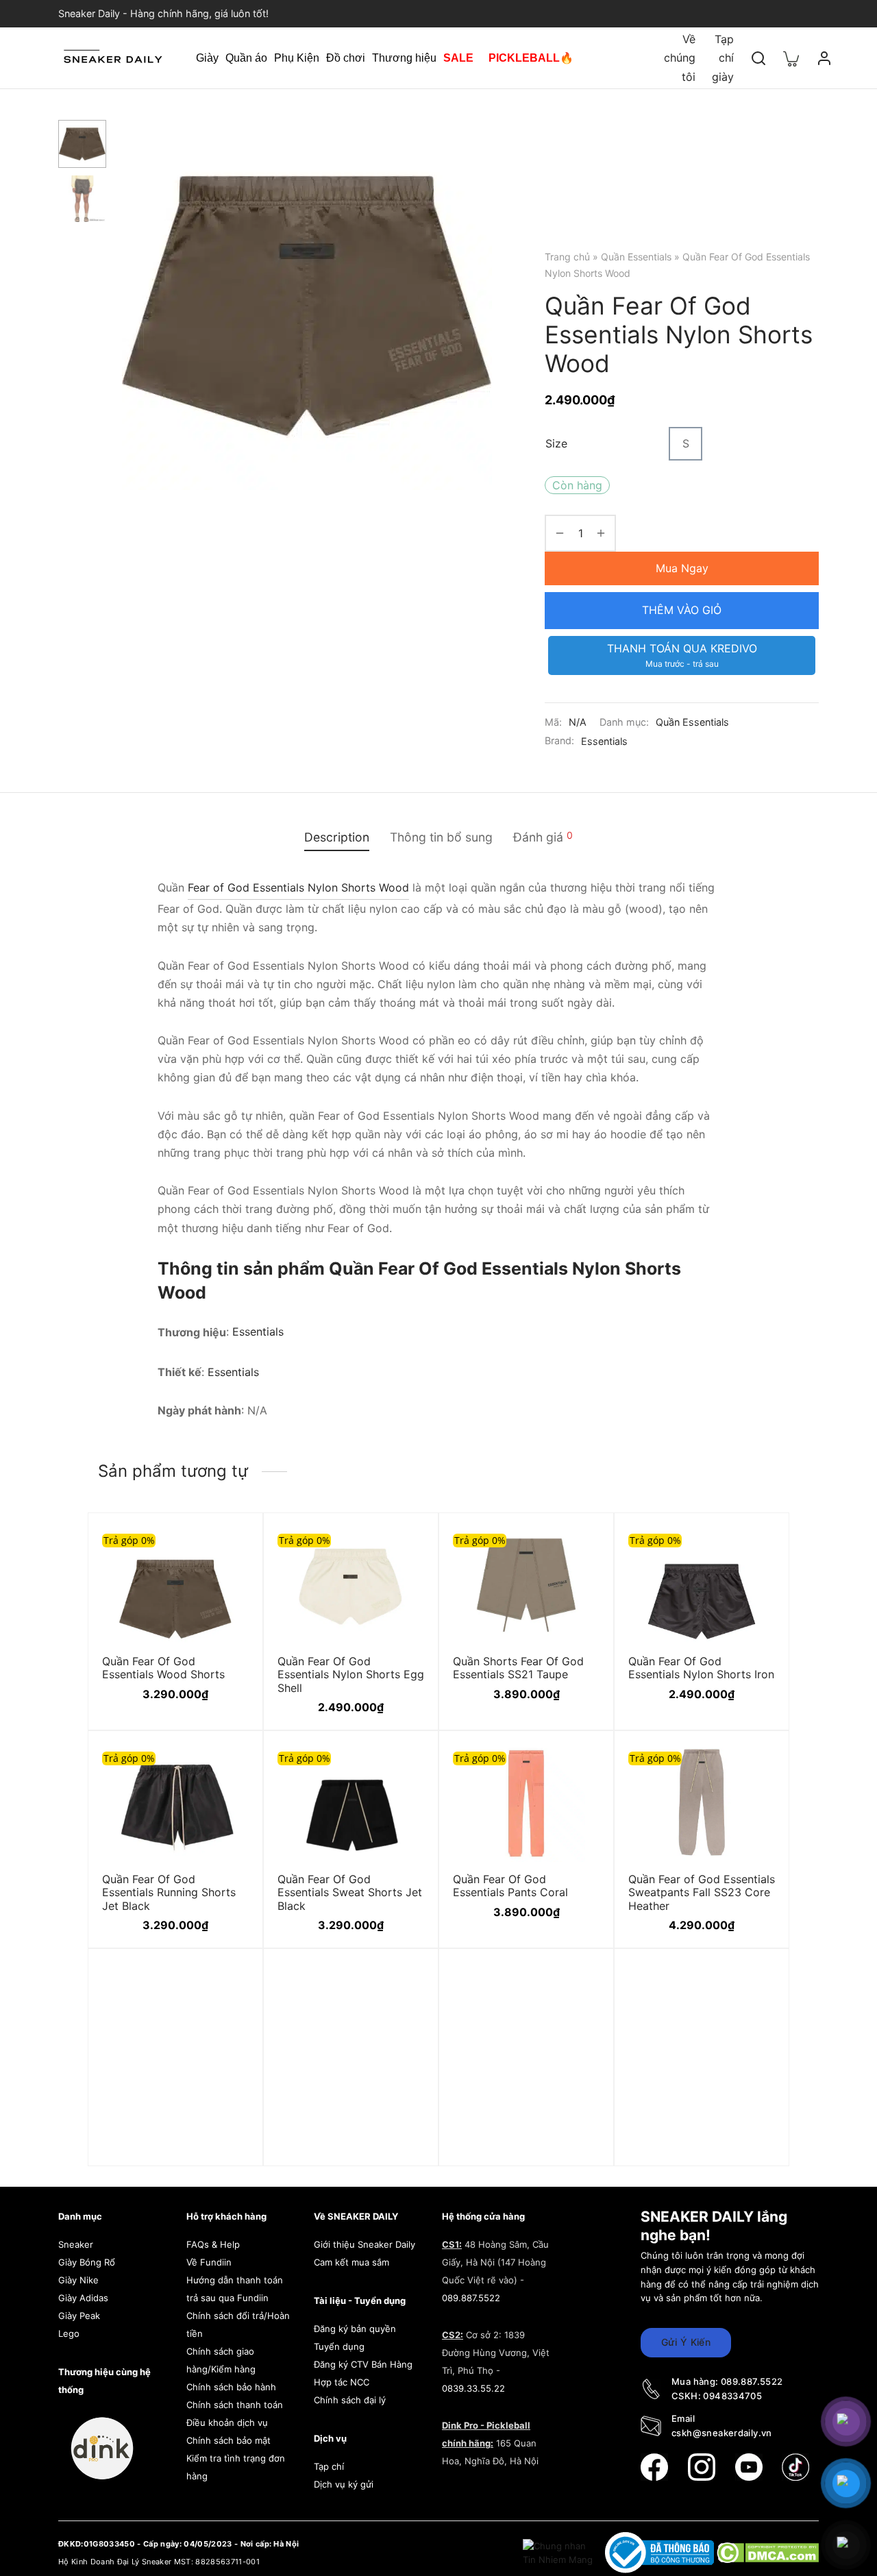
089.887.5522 (471, 2298)
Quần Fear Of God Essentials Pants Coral (510, 1886)
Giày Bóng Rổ (87, 2262)
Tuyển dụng (339, 2346)
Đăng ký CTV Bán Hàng (363, 2364)
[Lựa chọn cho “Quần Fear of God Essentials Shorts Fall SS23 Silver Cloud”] (755, 2015)
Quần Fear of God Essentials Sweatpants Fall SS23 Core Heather (702, 1892)
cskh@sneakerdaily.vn (722, 2433)
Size (556, 443)
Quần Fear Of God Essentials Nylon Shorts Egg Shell (351, 1675)
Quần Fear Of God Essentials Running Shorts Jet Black (169, 1892)
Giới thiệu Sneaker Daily (365, 2244)
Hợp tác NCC (342, 2382)
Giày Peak (79, 2316)
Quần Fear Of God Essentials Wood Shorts (163, 1668)
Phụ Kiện (297, 58)
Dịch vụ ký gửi (344, 2484)
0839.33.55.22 (473, 2388)
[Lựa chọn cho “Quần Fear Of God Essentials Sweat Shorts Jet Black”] (404, 1763)
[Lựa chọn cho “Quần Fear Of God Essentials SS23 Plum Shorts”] (580, 2015)
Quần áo (246, 58)
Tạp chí (329, 2466)
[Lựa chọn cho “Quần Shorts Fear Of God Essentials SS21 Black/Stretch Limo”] (404, 2015)
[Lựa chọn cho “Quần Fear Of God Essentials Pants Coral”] (580, 1763)
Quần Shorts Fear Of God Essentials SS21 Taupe (518, 1668)
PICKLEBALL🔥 (531, 58)
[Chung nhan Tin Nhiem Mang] (559, 2552)
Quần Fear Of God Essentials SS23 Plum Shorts (508, 2144)
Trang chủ (567, 257)
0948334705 (732, 2396)
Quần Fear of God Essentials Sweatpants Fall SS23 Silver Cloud (175, 2144)
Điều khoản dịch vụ (227, 2422)
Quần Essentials (636, 257)
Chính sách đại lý (350, 2400)
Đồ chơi (346, 58)
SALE (458, 58)
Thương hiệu (404, 58)
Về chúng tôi (680, 58)
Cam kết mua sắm (351, 2262)
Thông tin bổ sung (441, 837)
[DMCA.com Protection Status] (768, 2552)
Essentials (604, 741)
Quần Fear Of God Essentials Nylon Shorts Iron (701, 1668)
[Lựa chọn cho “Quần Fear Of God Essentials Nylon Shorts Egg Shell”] (404, 1545)
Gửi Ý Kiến (686, 2342)
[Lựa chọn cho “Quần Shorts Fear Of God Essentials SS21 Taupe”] (580, 1545)
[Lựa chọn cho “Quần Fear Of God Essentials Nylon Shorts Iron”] (755, 1545)
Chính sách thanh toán (235, 2405)
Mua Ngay (682, 568)
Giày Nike (78, 2280)
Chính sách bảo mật (228, 2440)
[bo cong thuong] (661, 2552)
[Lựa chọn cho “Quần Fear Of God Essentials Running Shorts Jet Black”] (229, 1763)
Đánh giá (543, 837)
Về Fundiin (209, 2262)
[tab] (337, 837)
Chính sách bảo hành (231, 2387)
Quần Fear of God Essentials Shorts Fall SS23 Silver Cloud (702, 2144)
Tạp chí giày (723, 58)
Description (337, 837)
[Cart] (791, 58)
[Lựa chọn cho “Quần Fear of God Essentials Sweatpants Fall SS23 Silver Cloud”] (229, 2015)
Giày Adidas (83, 2298)
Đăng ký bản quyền (355, 2329)
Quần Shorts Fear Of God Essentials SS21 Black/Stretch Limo (343, 2144)
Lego (69, 2333)
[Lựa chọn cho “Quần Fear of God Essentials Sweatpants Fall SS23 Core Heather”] (755, 1763)
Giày (207, 58)
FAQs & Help (213, 2244)
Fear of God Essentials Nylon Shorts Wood (298, 887)
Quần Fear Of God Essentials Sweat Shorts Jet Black (350, 1892)
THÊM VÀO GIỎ (682, 610)
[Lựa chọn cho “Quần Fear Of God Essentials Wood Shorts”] (229, 1545)
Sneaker (76, 2244)
